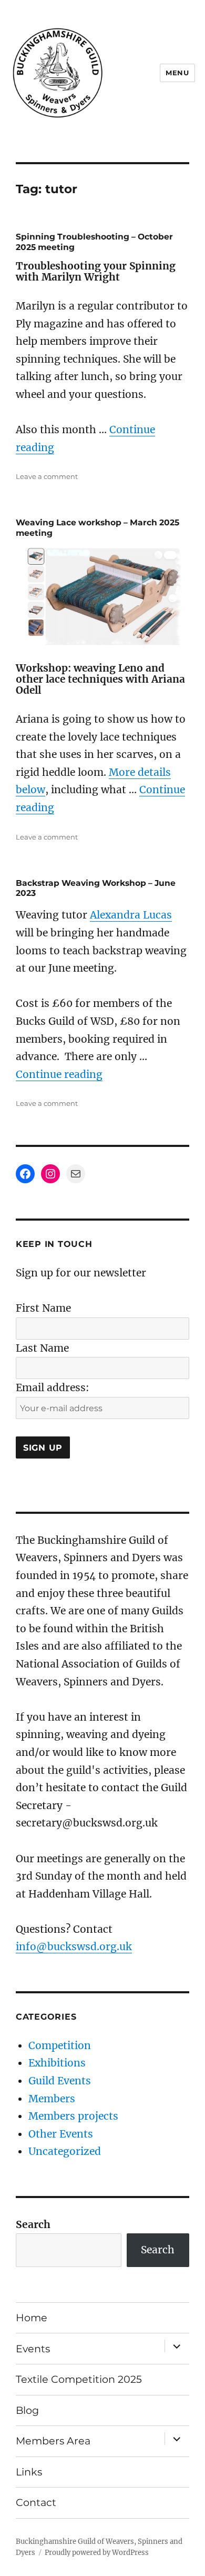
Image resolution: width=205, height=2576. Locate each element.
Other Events (61, 2134)
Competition (60, 2045)
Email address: (53, 1387)
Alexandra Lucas (131, 915)
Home (32, 2318)
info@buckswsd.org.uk (74, 1946)
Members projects (73, 2116)
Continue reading (59, 1074)
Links (29, 2472)
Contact (36, 2502)
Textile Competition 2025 (79, 2379)
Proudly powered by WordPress (97, 2553)
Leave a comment (47, 476)
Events (33, 2349)
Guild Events (60, 2081)
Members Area (53, 2441)
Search (33, 2224)
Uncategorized (65, 2151)
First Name (43, 1308)
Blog (27, 2410)
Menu (177, 73)
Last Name (42, 1348)
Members (52, 2099)
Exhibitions (57, 2063)
